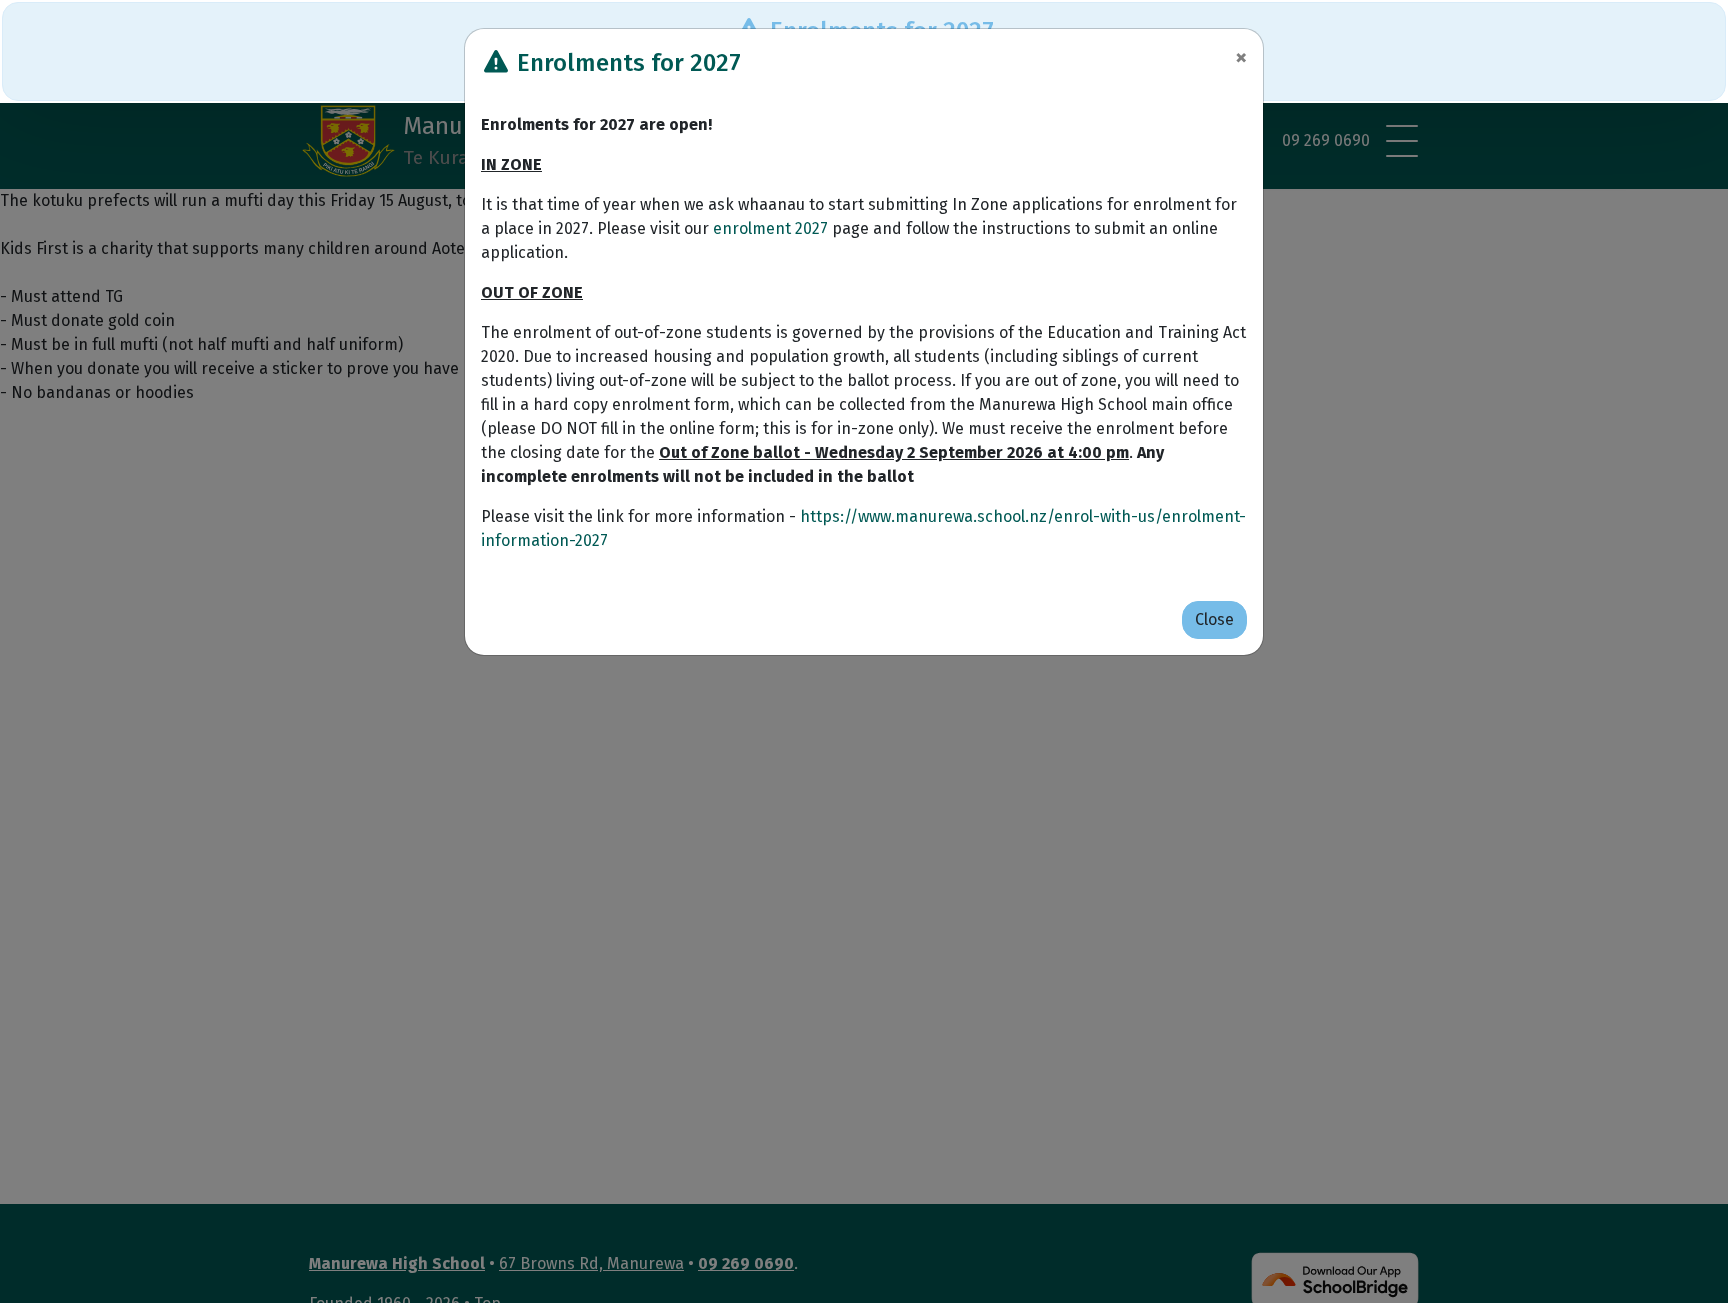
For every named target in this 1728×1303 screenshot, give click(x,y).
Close (1214, 619)
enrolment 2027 (770, 228)
